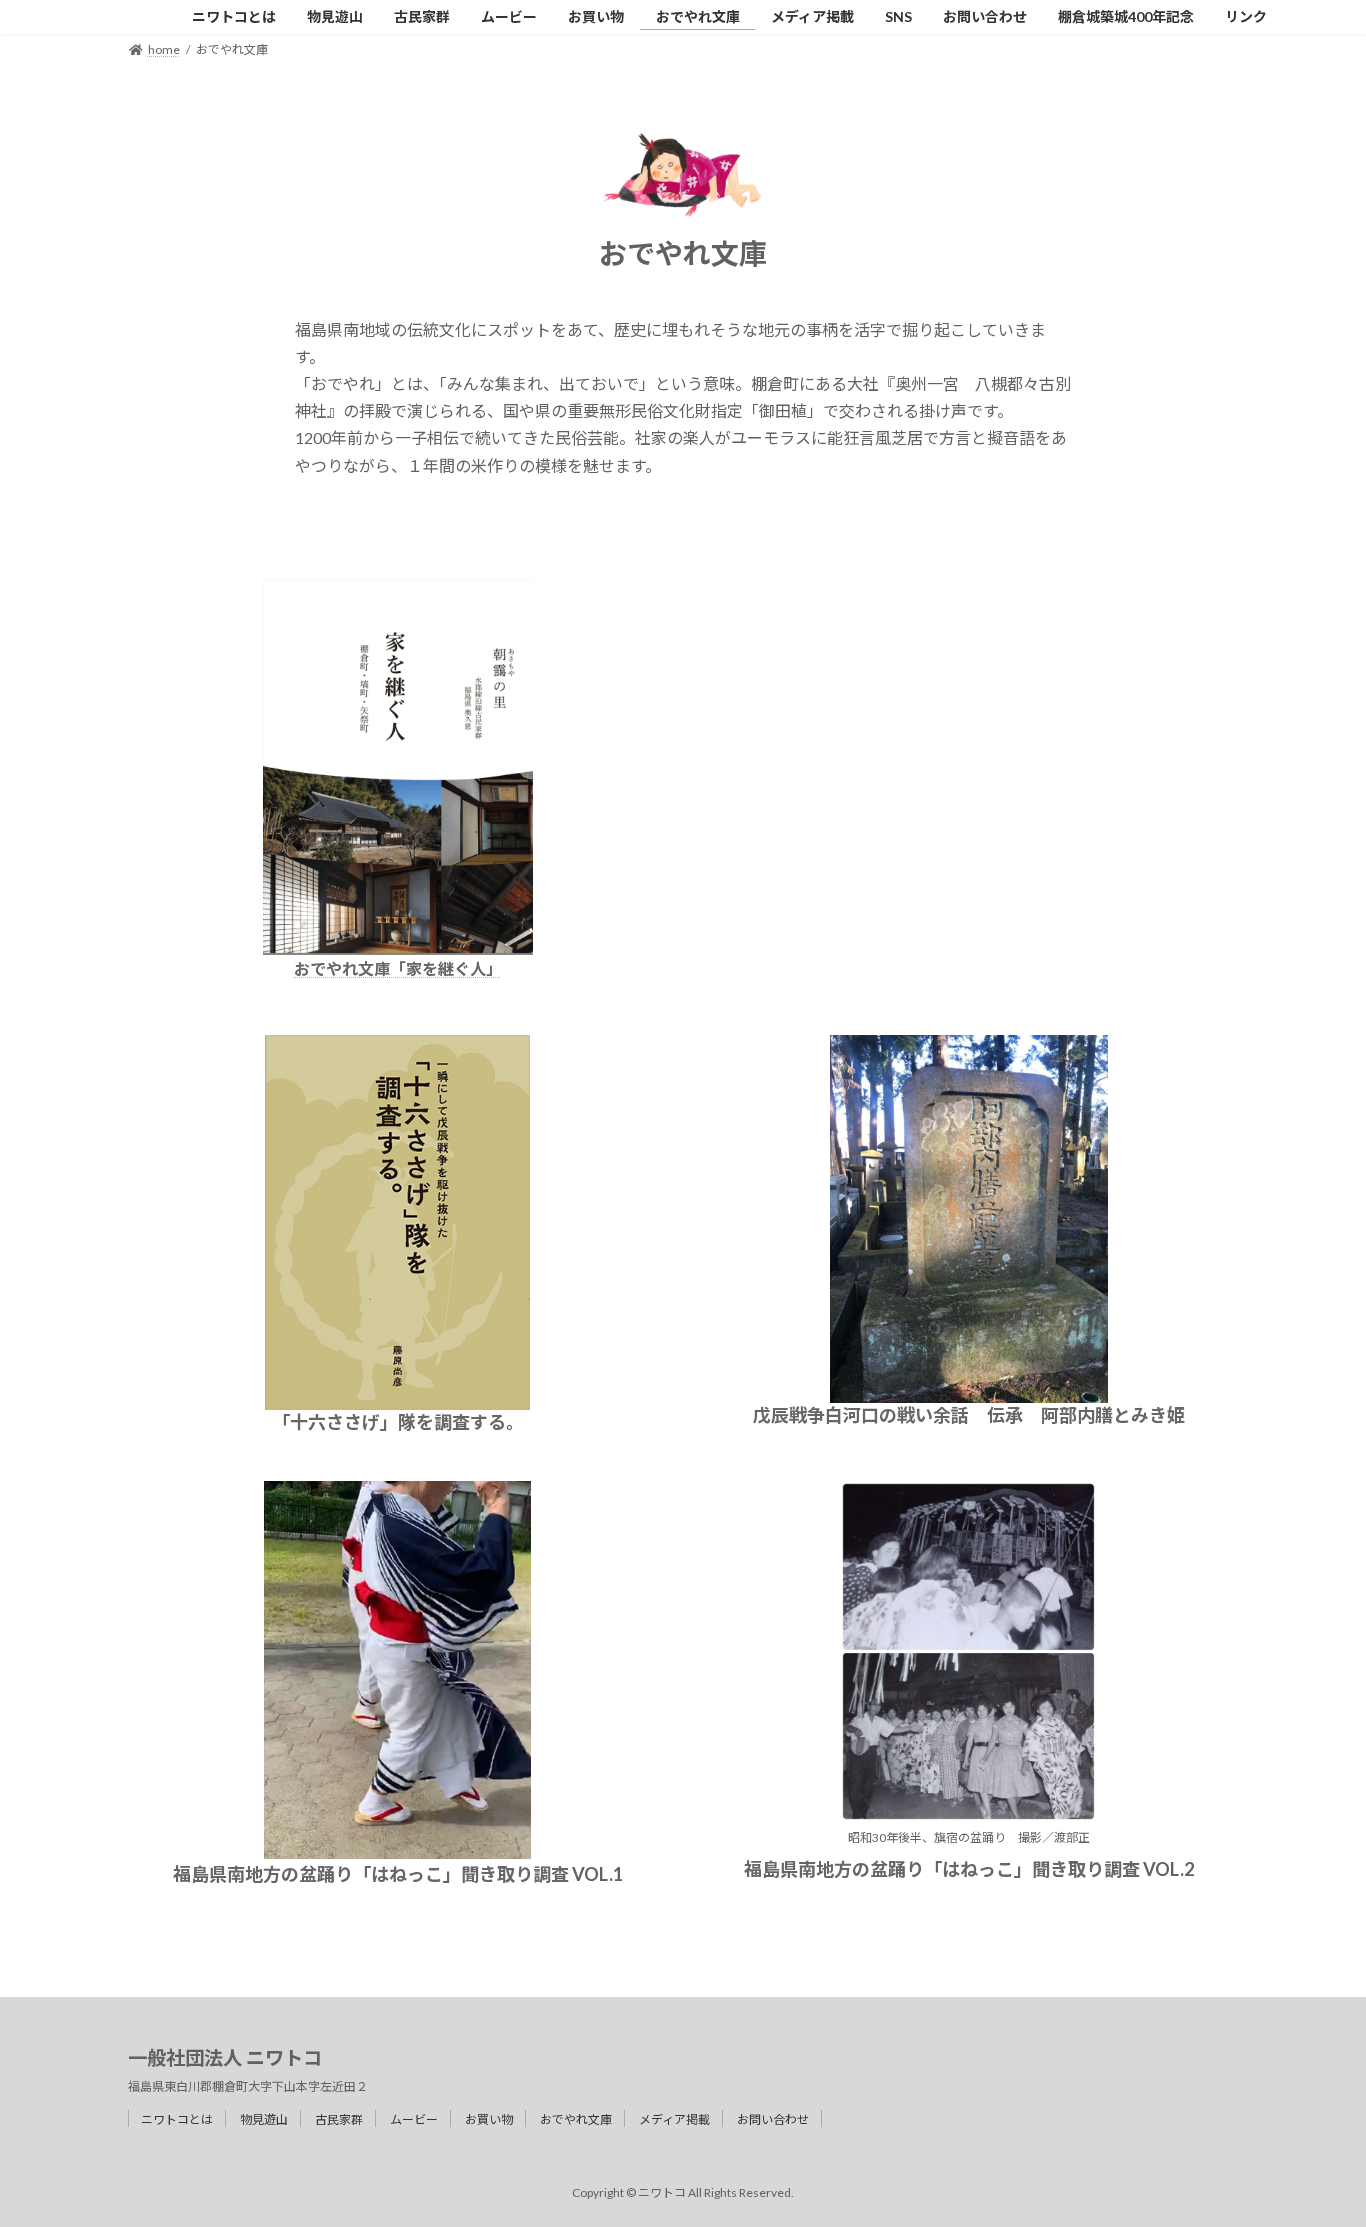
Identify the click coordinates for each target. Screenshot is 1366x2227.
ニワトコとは (177, 2119)
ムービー (414, 2119)
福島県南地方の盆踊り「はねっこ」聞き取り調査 (371, 1874)
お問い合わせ (773, 2119)
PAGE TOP (1315, 2141)
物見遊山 (264, 2119)
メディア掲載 (674, 2119)
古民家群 (339, 2119)
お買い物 (489, 2119)
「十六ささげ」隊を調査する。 (398, 1422)
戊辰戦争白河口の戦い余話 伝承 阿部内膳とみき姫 (969, 1415)
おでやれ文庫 (576, 2119)
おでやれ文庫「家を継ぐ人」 (398, 968)
